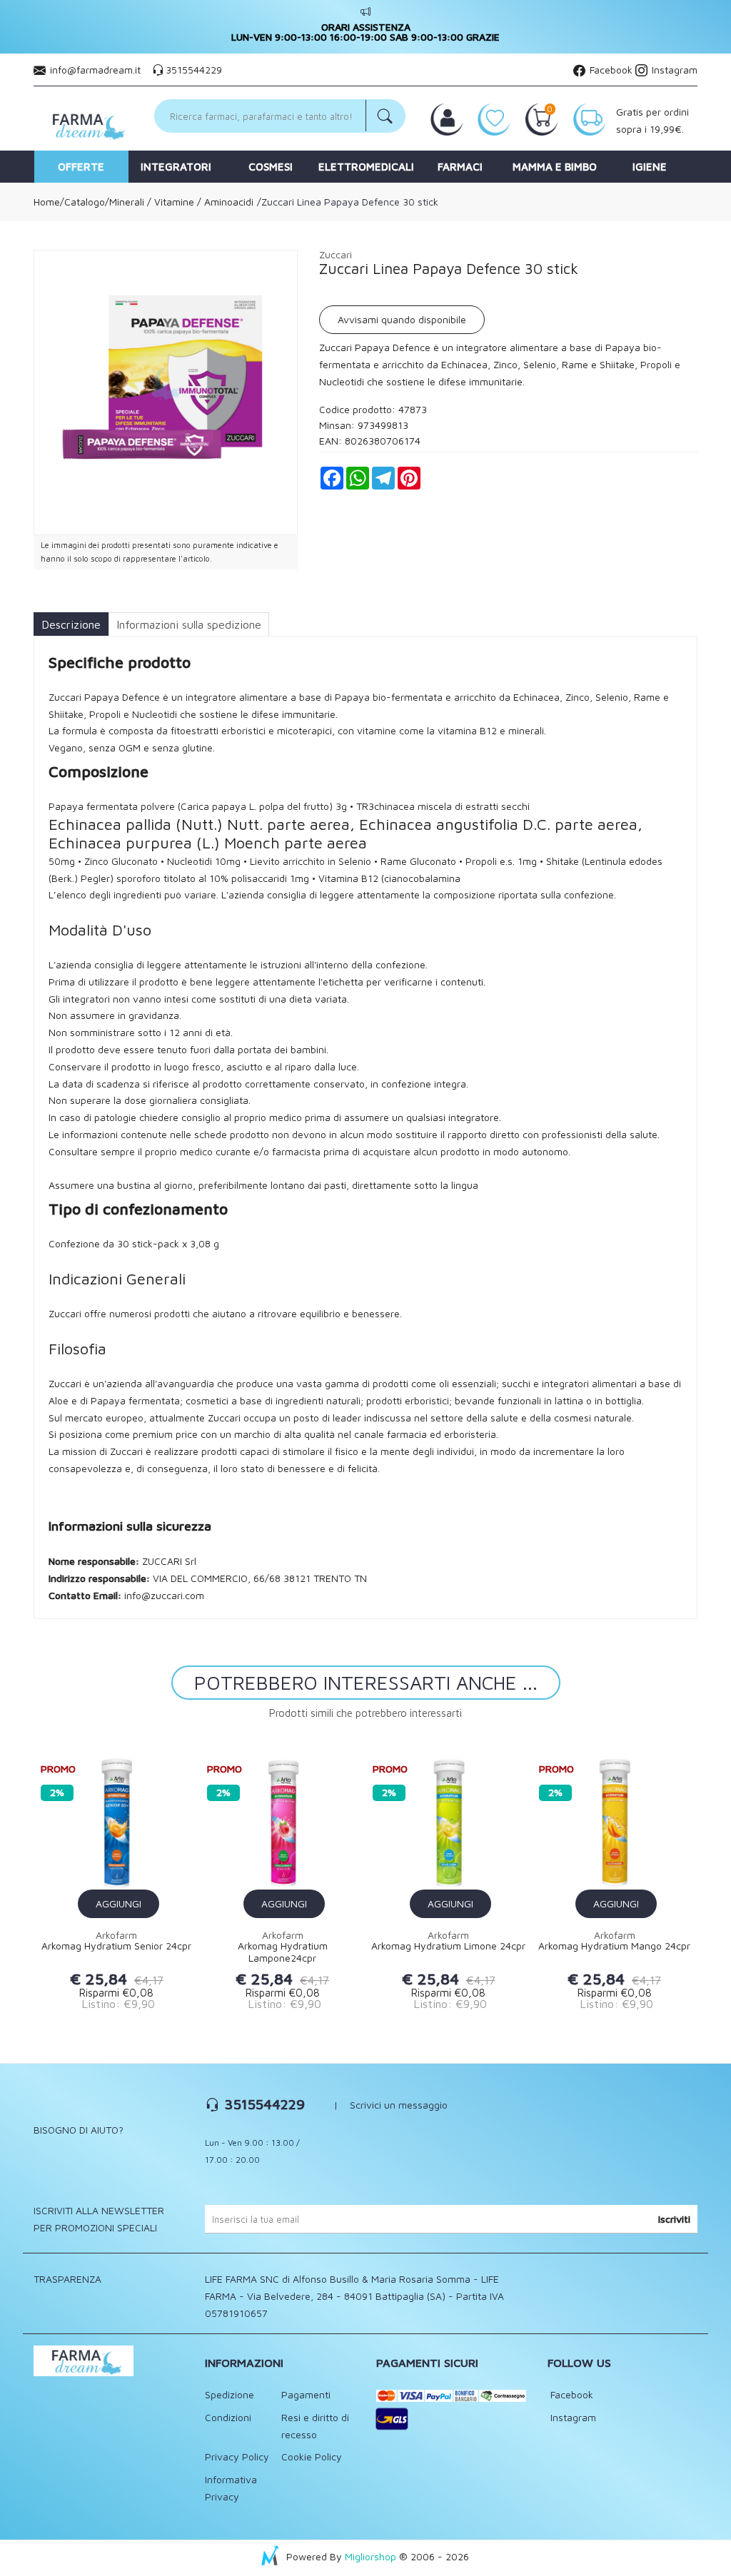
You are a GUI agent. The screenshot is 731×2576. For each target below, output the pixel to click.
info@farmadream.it (95, 70)
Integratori (176, 167)
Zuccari (336, 254)
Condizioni (228, 2417)
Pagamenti (306, 2394)
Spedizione (230, 2394)
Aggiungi (119, 1903)
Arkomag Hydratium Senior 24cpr (116, 1946)
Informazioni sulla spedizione (189, 624)
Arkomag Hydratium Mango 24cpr (614, 1946)
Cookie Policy (312, 2456)
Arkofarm (116, 1935)
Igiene (650, 167)
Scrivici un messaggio (399, 2105)
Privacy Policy (237, 2456)
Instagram (673, 70)
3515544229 (194, 70)
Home (47, 202)
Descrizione (71, 624)
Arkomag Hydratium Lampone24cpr (283, 1952)
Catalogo (85, 202)
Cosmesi (271, 167)
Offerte (81, 167)
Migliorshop (370, 2556)
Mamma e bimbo (555, 167)
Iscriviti (674, 2219)
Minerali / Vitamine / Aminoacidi (181, 202)
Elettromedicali (366, 167)
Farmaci (460, 167)
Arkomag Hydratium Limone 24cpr (448, 1946)
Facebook (610, 70)
